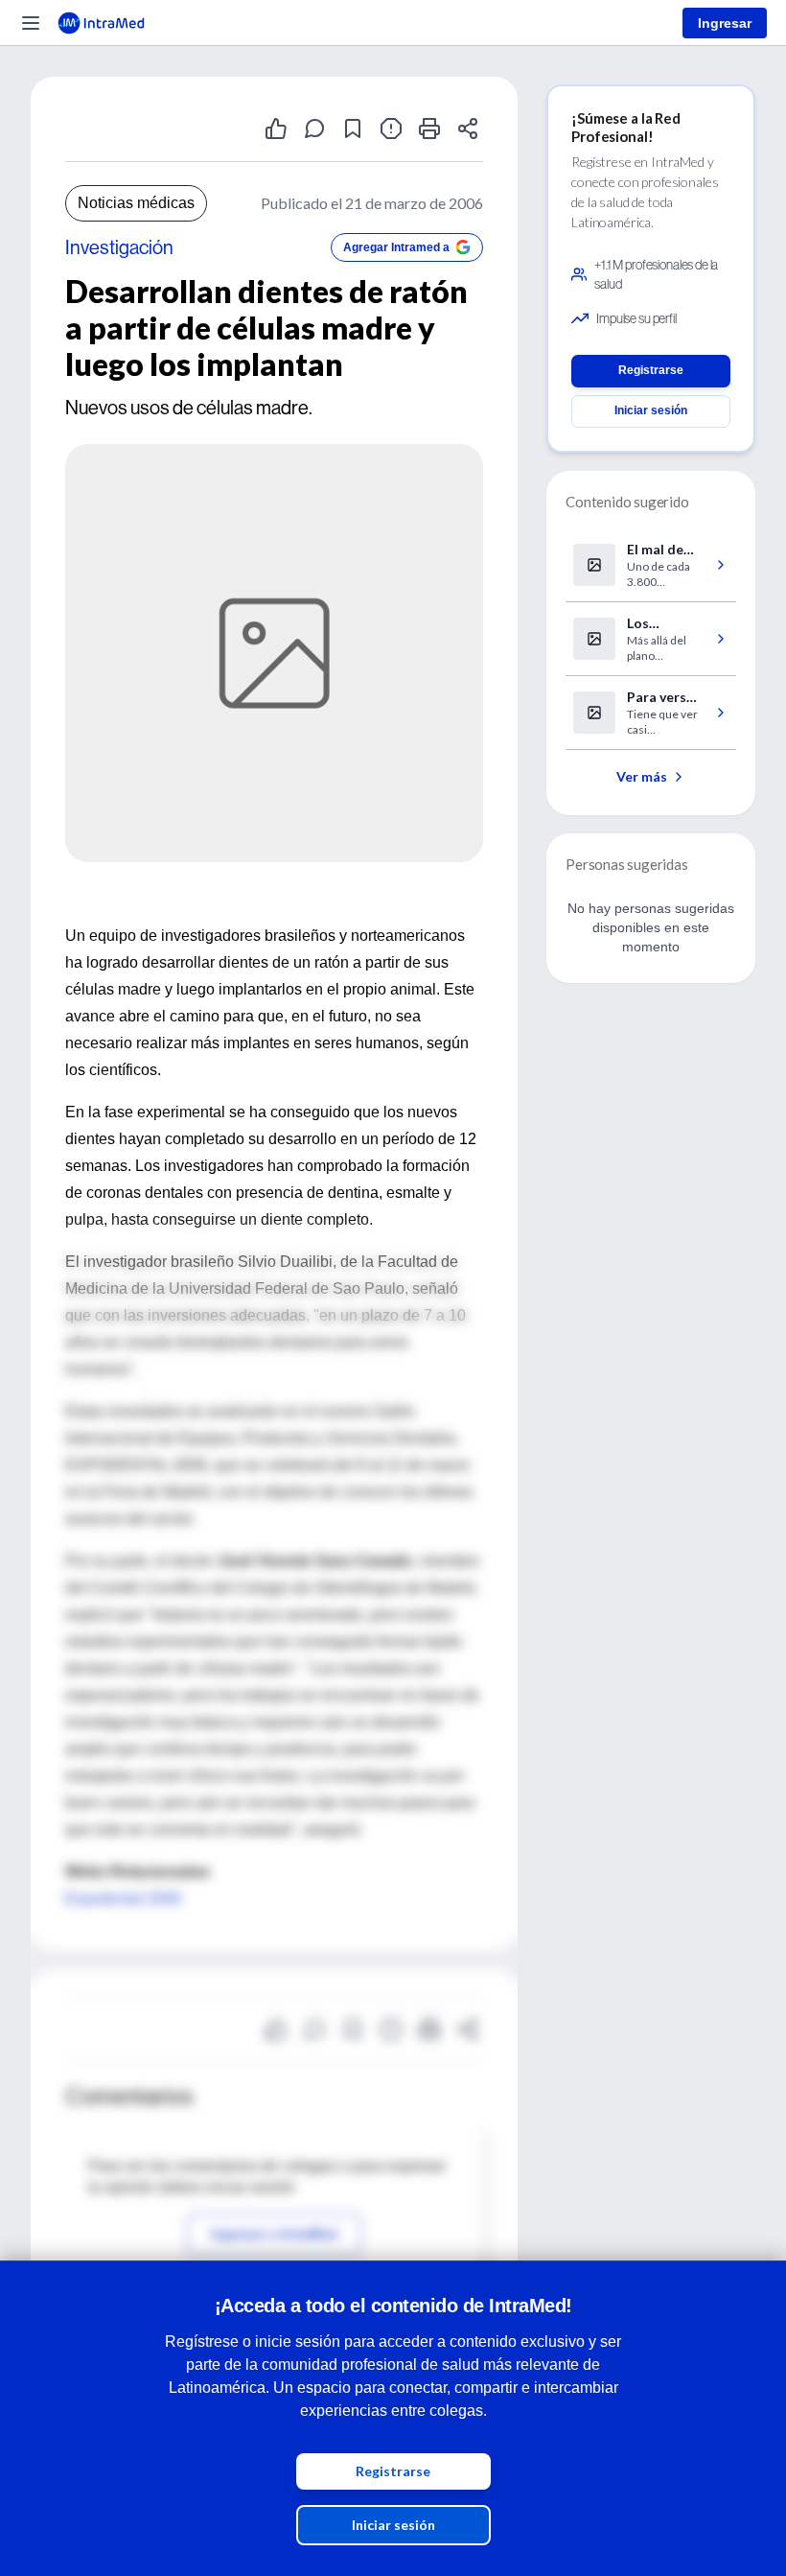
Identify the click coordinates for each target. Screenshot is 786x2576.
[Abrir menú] (31, 23)
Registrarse (393, 2471)
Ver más (642, 776)
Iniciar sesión (393, 2525)
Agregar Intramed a (396, 247)
